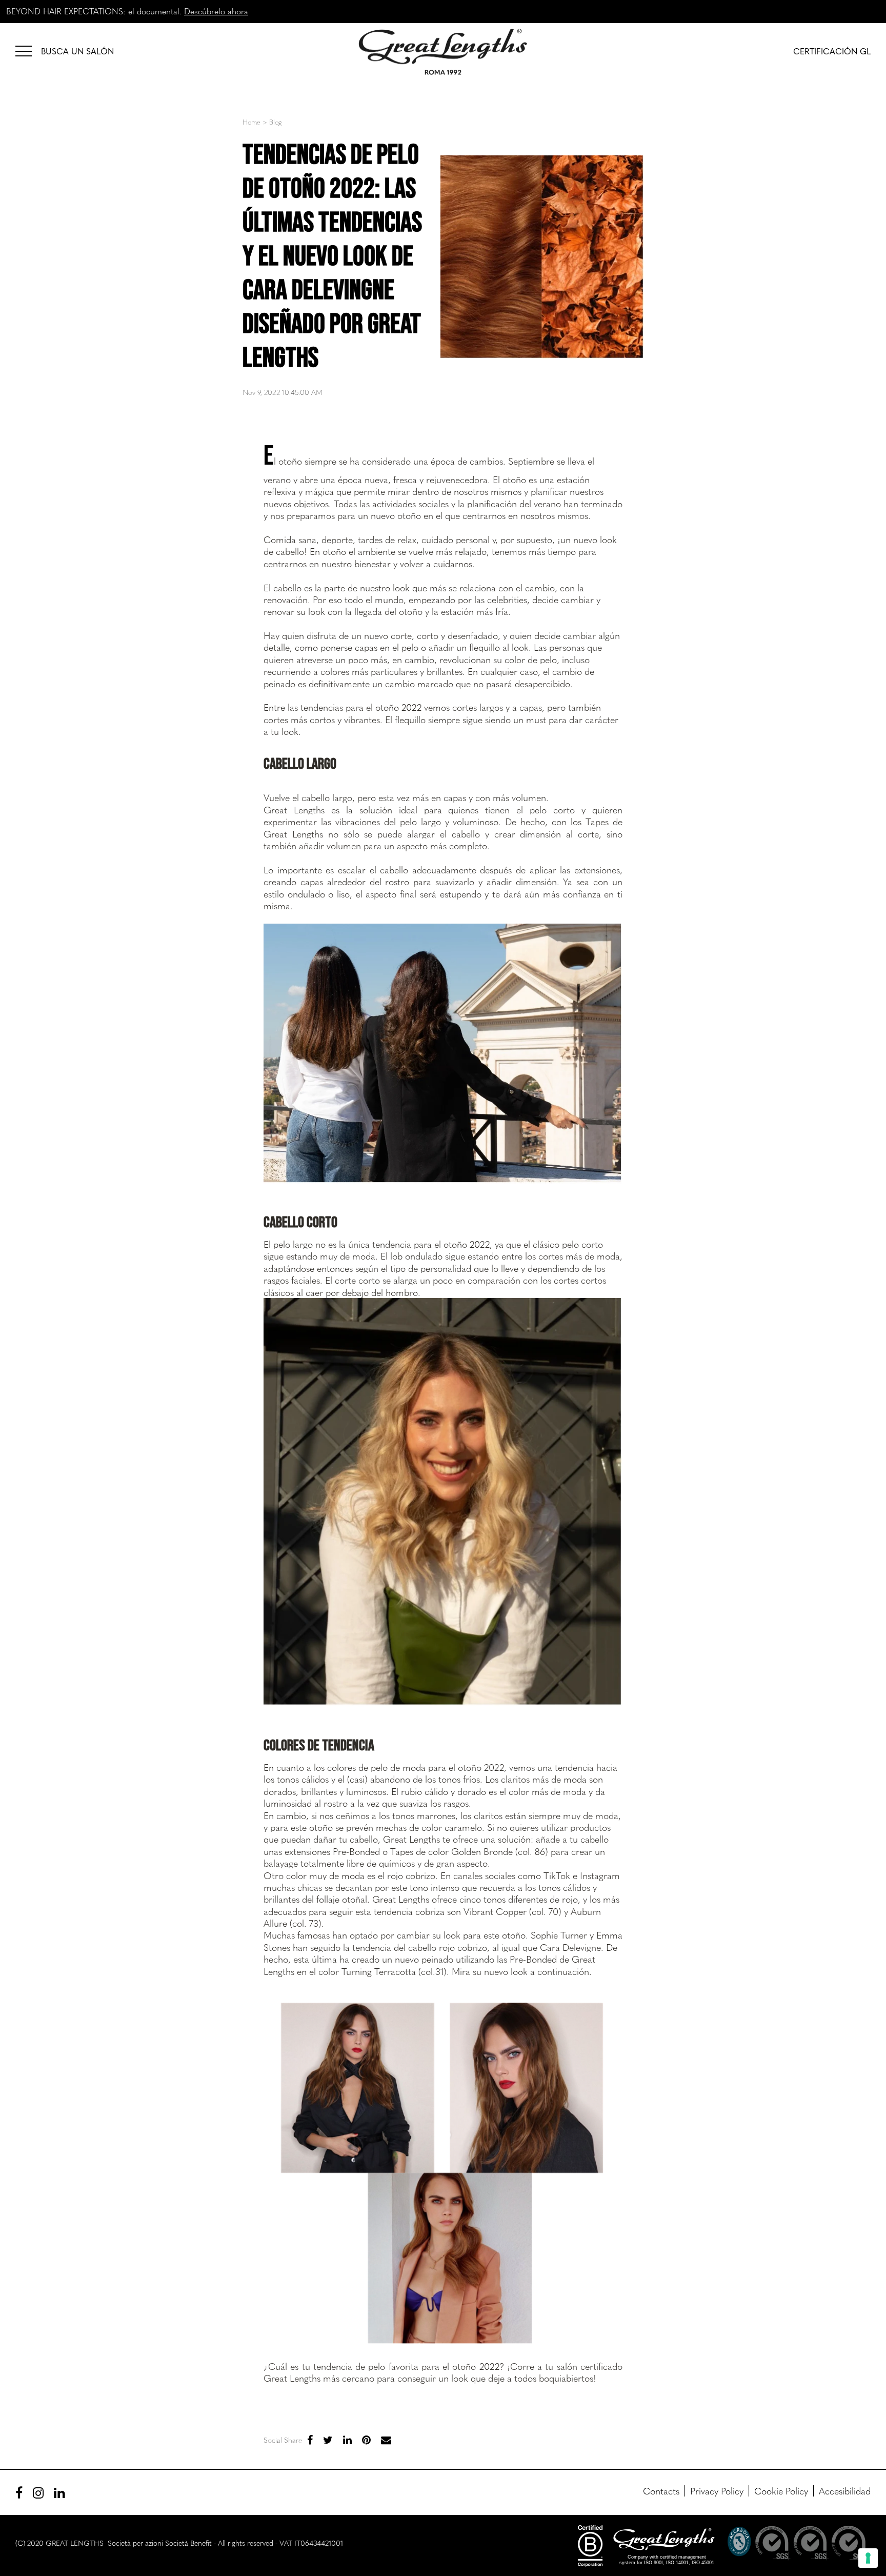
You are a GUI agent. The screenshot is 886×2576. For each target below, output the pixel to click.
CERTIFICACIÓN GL (832, 51)
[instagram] (38, 2492)
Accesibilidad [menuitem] (845, 2491)
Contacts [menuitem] (661, 2491)
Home (251, 122)
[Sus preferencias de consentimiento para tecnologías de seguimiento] (868, 2558)
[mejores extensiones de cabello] (28, 50)
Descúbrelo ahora (216, 11)
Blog (275, 122)
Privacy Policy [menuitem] (717, 2491)
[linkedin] (347, 2439)
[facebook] (310, 2439)
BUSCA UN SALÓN (77, 51)
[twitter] (328, 2439)
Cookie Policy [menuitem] (781, 2491)
